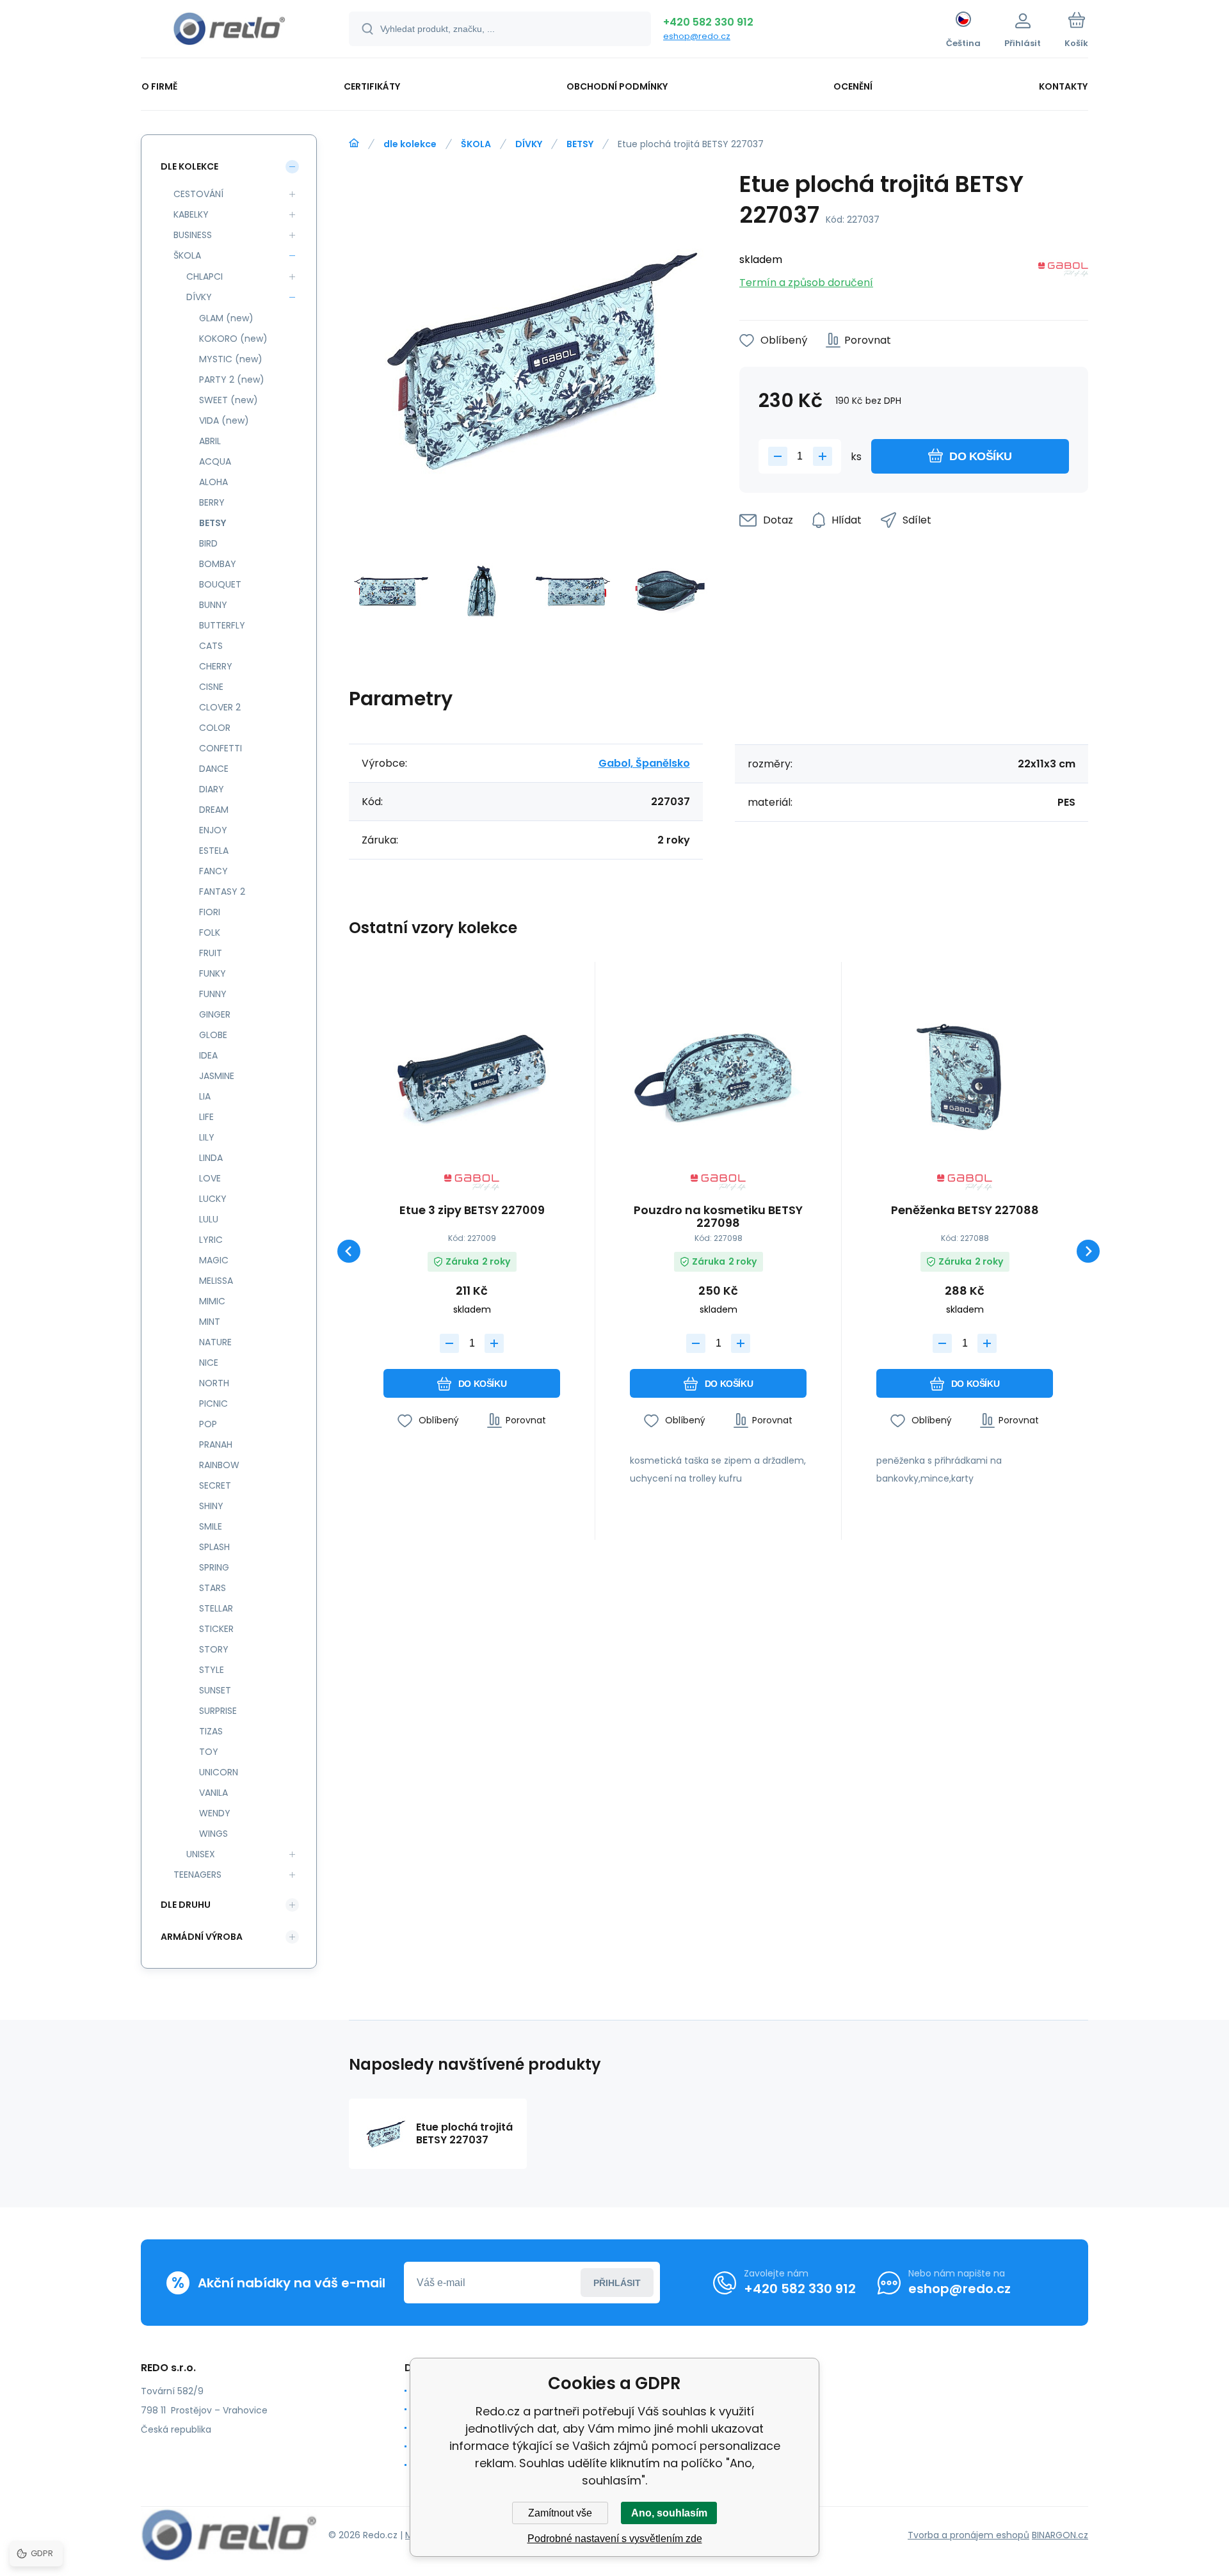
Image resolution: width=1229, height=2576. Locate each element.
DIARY (212, 789)
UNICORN (219, 1772)
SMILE (211, 1526)
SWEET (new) (229, 400)
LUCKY (213, 1199)
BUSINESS (193, 235)
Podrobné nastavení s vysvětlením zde (615, 2539)
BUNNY (213, 605)
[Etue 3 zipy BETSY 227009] (472, 1073)
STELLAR (216, 1608)
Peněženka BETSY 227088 (965, 1211)
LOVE (210, 1178)
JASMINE (217, 1076)
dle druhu (186, 1905)
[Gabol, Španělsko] (1063, 272)
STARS (213, 1588)
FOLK (210, 932)
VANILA (213, 1793)
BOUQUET (220, 584)
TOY (209, 1752)
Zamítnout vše (560, 2513)
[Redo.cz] (354, 143)
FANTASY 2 (222, 892)
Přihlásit (617, 2283)
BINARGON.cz (1060, 2535)
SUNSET (215, 1690)
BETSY (580, 144)
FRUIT (211, 953)
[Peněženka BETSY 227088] (965, 1073)
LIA (205, 1096)
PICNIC (213, 1404)
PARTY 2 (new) (232, 380)
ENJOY (213, 830)
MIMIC (212, 1301)
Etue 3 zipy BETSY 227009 (472, 1211)
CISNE (211, 687)
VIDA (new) (224, 420)
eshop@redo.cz (697, 36)
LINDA (211, 1158)
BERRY (212, 502)
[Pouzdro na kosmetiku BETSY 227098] (718, 1073)
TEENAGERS (197, 1875)
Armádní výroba (202, 1937)
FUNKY (213, 973)
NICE (209, 1363)
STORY (214, 1649)
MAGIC (214, 1260)
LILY (207, 1137)
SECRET (215, 1485)
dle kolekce (410, 144)
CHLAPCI (205, 276)
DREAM (214, 810)
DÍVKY (529, 144)
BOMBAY (218, 564)
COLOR (215, 728)
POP (208, 1424)
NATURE (215, 1342)
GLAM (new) (226, 318)
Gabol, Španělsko (644, 763)
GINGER (215, 1014)
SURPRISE (218, 1711)
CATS (211, 646)
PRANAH (216, 1444)
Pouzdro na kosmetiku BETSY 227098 (718, 1217)
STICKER (216, 1629)
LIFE (206, 1117)
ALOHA (213, 482)
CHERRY (216, 666)
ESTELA (214, 851)
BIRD (208, 543)
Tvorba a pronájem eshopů (968, 2535)
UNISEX (201, 1854)
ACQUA (215, 461)
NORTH (214, 1383)
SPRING (214, 1567)
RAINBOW (219, 1465)
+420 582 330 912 (708, 22)
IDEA (208, 1055)
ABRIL (210, 441)
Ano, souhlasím (669, 2513)
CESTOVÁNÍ (198, 194)
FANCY (213, 871)
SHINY (211, 1506)
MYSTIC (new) (231, 359)
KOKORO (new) (233, 339)
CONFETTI (221, 748)
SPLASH (214, 1547)
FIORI (210, 912)
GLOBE (213, 1035)
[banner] (229, 31)
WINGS (213, 1834)
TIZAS (211, 1731)
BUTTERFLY (222, 625)
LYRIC (211, 1240)
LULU (209, 1219)
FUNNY (213, 994)
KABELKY (191, 214)
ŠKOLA (476, 144)
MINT (210, 1322)
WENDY (215, 1813)
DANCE (214, 769)
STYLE (212, 1670)
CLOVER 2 (220, 707)
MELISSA (216, 1281)
